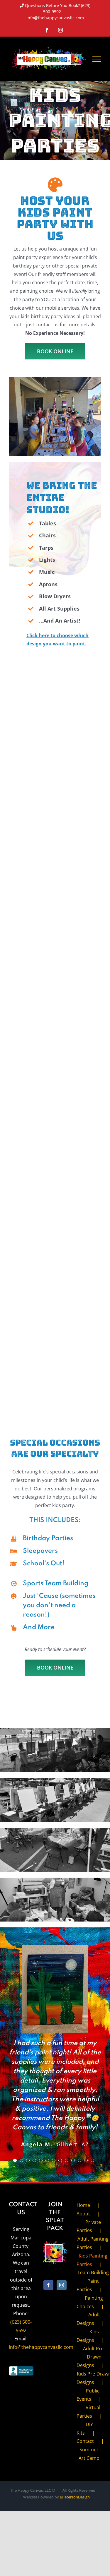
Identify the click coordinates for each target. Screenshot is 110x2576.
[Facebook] (48, 2285)
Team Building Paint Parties (93, 2281)
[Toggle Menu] (97, 59)
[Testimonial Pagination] (15, 2160)
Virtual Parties (88, 2412)
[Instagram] (62, 2285)
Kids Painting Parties (92, 2260)
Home (83, 2205)
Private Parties (89, 2226)
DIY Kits (85, 2429)
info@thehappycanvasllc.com (55, 18)
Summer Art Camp (89, 2454)
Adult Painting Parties (93, 2243)
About (83, 2214)
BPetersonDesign (75, 2497)
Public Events (88, 2395)
